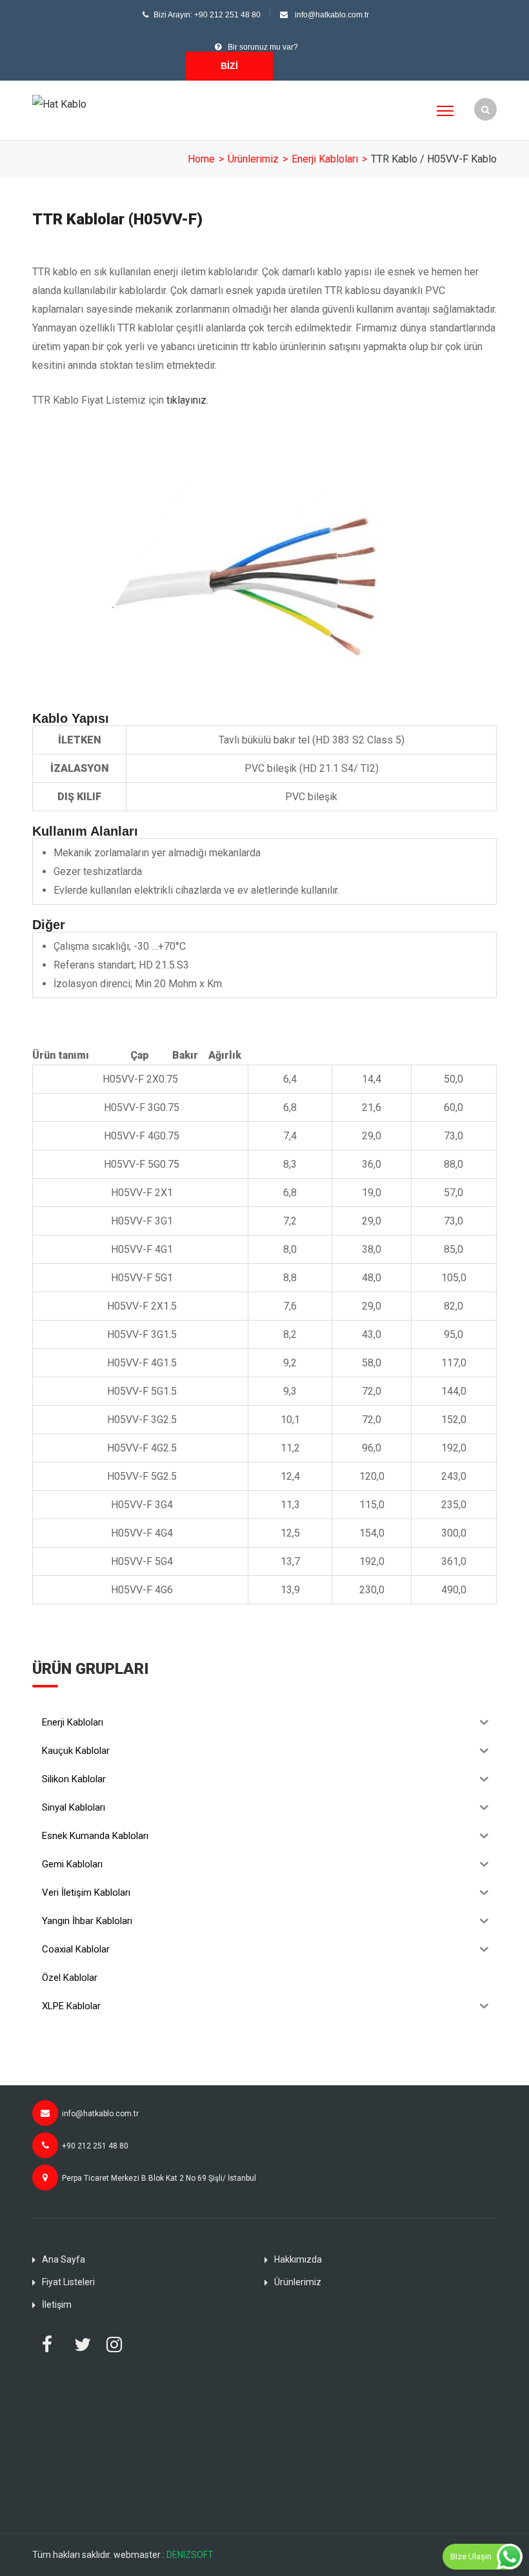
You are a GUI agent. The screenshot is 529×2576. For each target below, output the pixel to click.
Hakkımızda (298, 2259)
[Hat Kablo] (59, 103)
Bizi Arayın (229, 71)
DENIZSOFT (190, 2555)
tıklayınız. (187, 400)
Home (201, 159)
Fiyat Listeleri (68, 2282)
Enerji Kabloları (325, 159)
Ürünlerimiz (253, 159)
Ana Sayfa (64, 2259)
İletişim (57, 2305)
